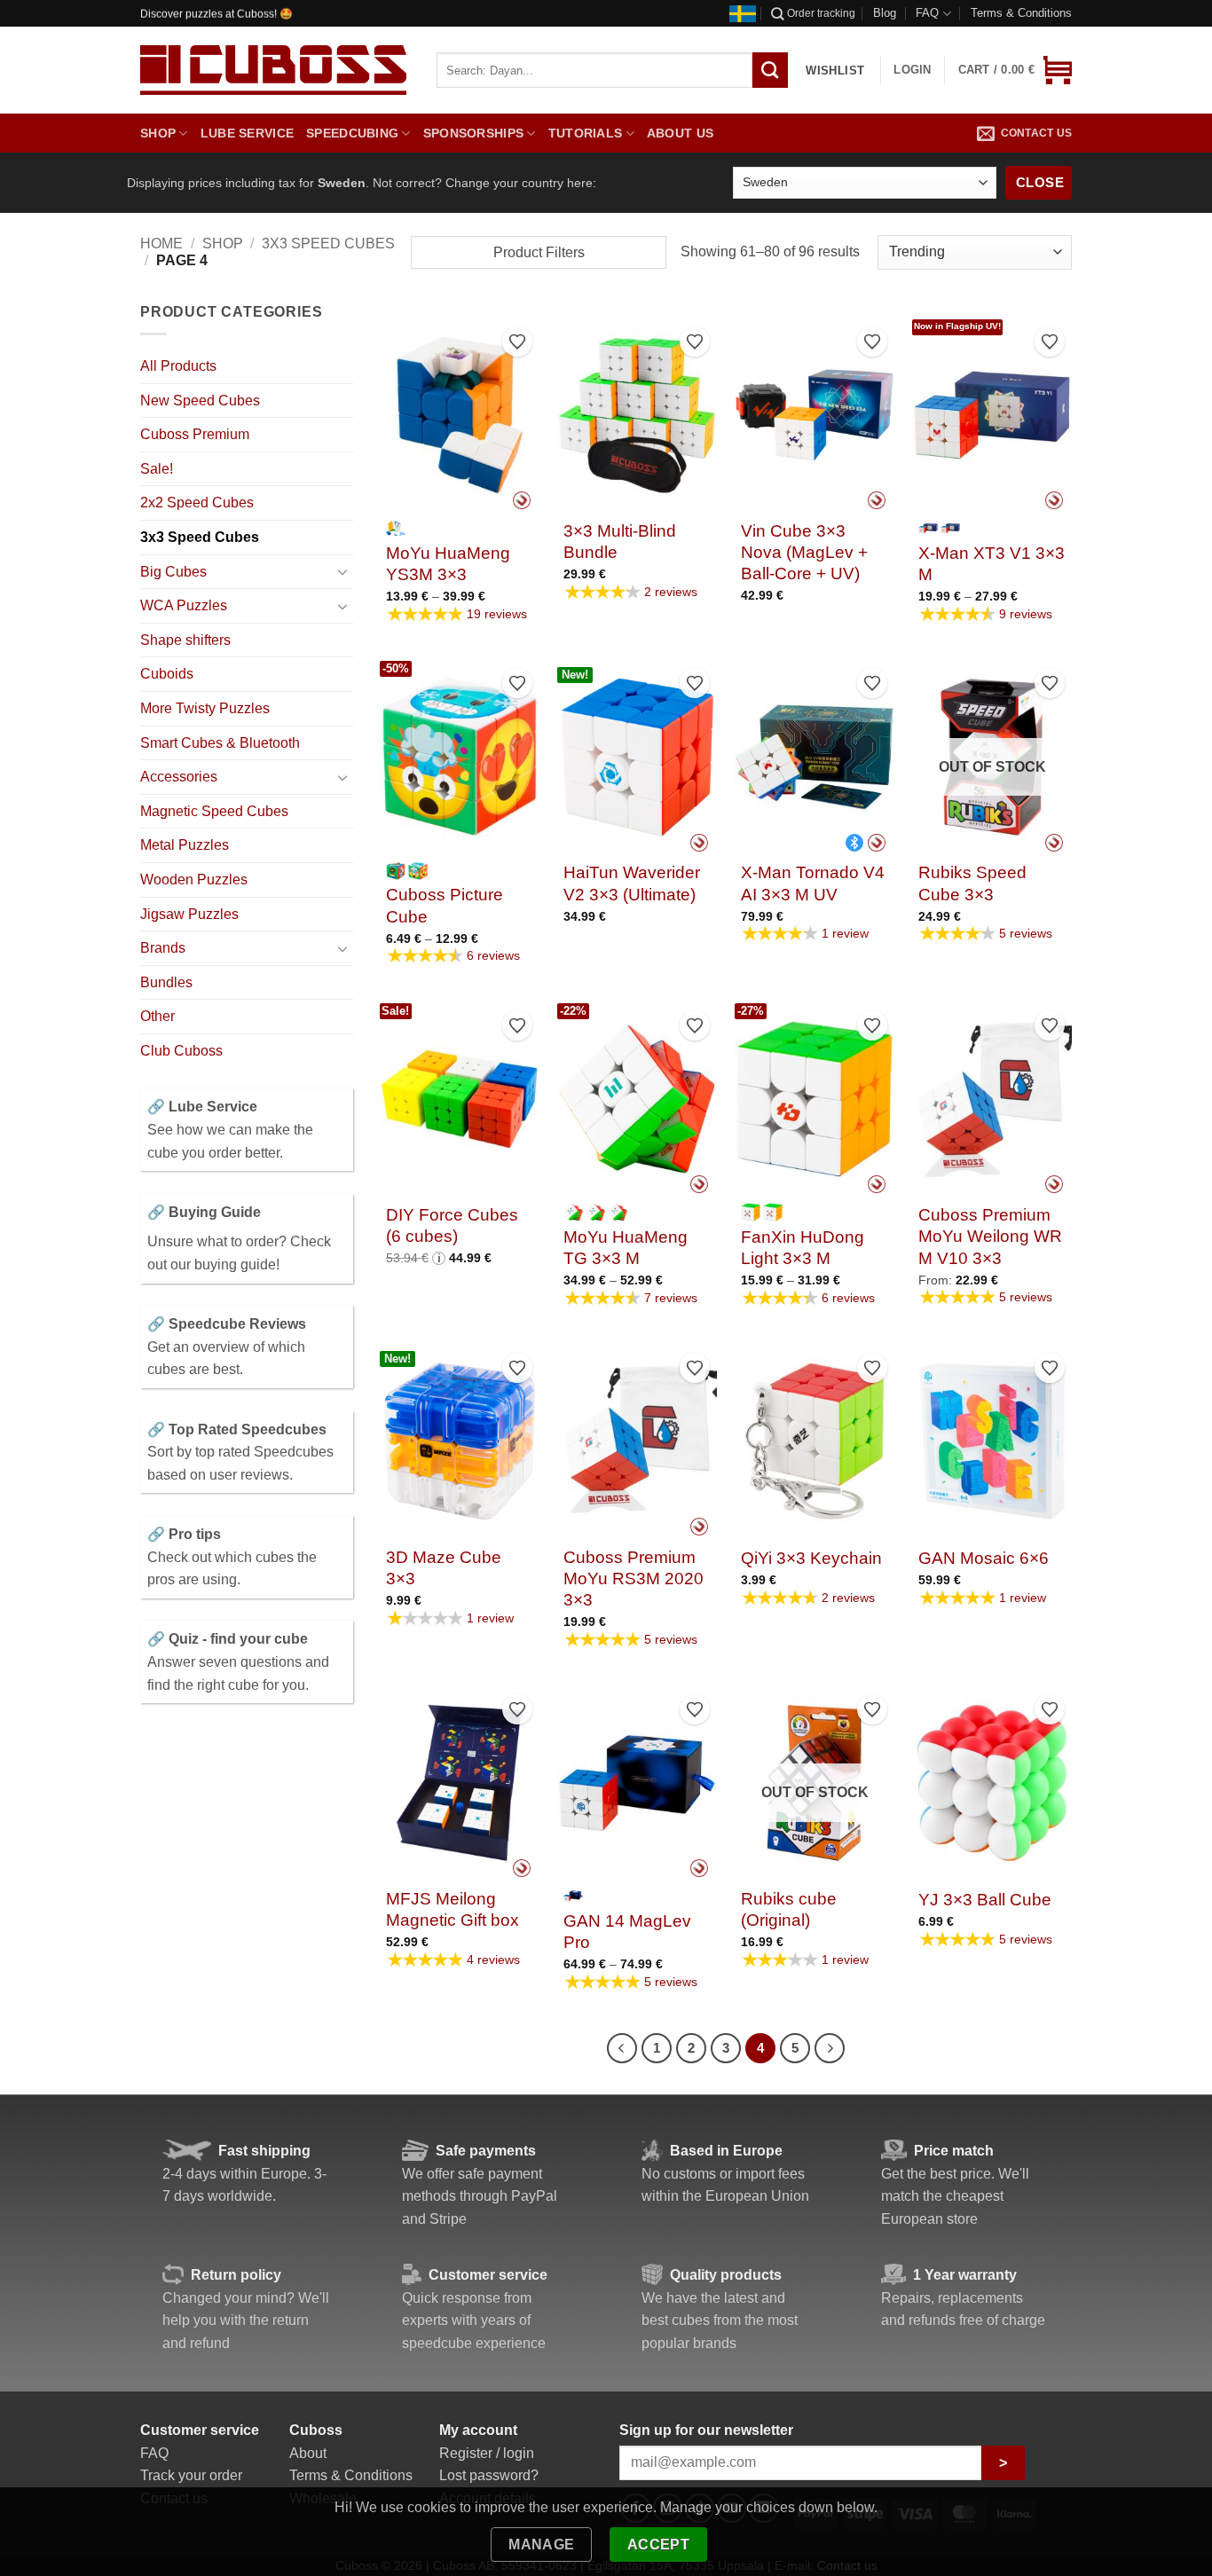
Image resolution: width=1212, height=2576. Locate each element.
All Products (178, 366)
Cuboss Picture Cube (445, 905)
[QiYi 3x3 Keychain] (815, 1441)
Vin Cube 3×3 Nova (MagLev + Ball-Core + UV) (804, 553)
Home (161, 243)
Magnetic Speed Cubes (214, 811)
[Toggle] (342, 571)
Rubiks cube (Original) (789, 1909)
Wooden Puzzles (194, 880)
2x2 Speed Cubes (197, 503)
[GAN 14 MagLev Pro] (637, 1783)
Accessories (179, 777)
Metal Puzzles (185, 845)
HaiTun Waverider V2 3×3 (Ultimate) (632, 883)
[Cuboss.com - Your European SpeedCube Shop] (273, 70)
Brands (163, 948)
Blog (885, 13)
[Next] (830, 2048)
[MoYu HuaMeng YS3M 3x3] (460, 415)
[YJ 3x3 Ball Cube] (992, 1783)
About (308, 2453)
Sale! (157, 469)
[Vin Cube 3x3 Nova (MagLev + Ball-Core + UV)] (815, 415)
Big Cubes (173, 572)
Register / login (487, 2453)
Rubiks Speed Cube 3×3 (972, 883)
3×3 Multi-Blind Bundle (620, 542)
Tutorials (586, 133)
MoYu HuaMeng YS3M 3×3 (448, 564)
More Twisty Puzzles (205, 708)
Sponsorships (473, 133)
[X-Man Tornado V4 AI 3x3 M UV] (815, 757)
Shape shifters (185, 640)
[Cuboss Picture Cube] (460, 757)
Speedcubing (352, 133)
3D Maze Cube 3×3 (444, 1568)
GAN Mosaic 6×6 (984, 1558)
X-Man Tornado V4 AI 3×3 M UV (813, 883)
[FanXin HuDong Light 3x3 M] (815, 1099)
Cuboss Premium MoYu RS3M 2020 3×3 (634, 1579)
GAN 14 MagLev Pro (627, 1932)
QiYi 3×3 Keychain (811, 1558)
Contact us (1036, 133)
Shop (158, 133)
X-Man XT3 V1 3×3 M (992, 564)
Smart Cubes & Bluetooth (220, 743)
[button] (1015, 70)
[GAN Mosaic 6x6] (992, 1441)
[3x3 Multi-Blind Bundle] (637, 415)
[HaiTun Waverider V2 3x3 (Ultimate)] (637, 757)
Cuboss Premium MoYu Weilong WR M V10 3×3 (990, 1237)
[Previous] (622, 2048)
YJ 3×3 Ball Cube (985, 1900)
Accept (659, 2545)
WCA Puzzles (184, 605)
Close (1040, 182)
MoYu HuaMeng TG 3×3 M (626, 1248)
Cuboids (167, 674)
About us (680, 133)
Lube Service (247, 133)
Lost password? (489, 2475)
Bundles (166, 982)
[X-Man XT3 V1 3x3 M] (992, 415)
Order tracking (821, 13)
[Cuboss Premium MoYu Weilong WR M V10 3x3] (992, 1099)
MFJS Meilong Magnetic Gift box (453, 1909)
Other (157, 1016)
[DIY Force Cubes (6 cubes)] (460, 1099)
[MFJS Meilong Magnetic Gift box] (460, 1783)
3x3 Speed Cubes (328, 243)
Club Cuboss (181, 1051)
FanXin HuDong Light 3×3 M (803, 1248)
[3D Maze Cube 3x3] (460, 1441)
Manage (542, 2545)
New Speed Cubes (200, 401)
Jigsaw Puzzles (189, 914)
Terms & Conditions (1021, 13)
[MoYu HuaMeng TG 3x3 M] (637, 1099)
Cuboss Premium (195, 434)
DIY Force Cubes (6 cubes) (452, 1225)
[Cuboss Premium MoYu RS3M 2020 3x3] (637, 1441)
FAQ (927, 13)
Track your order (191, 2475)
